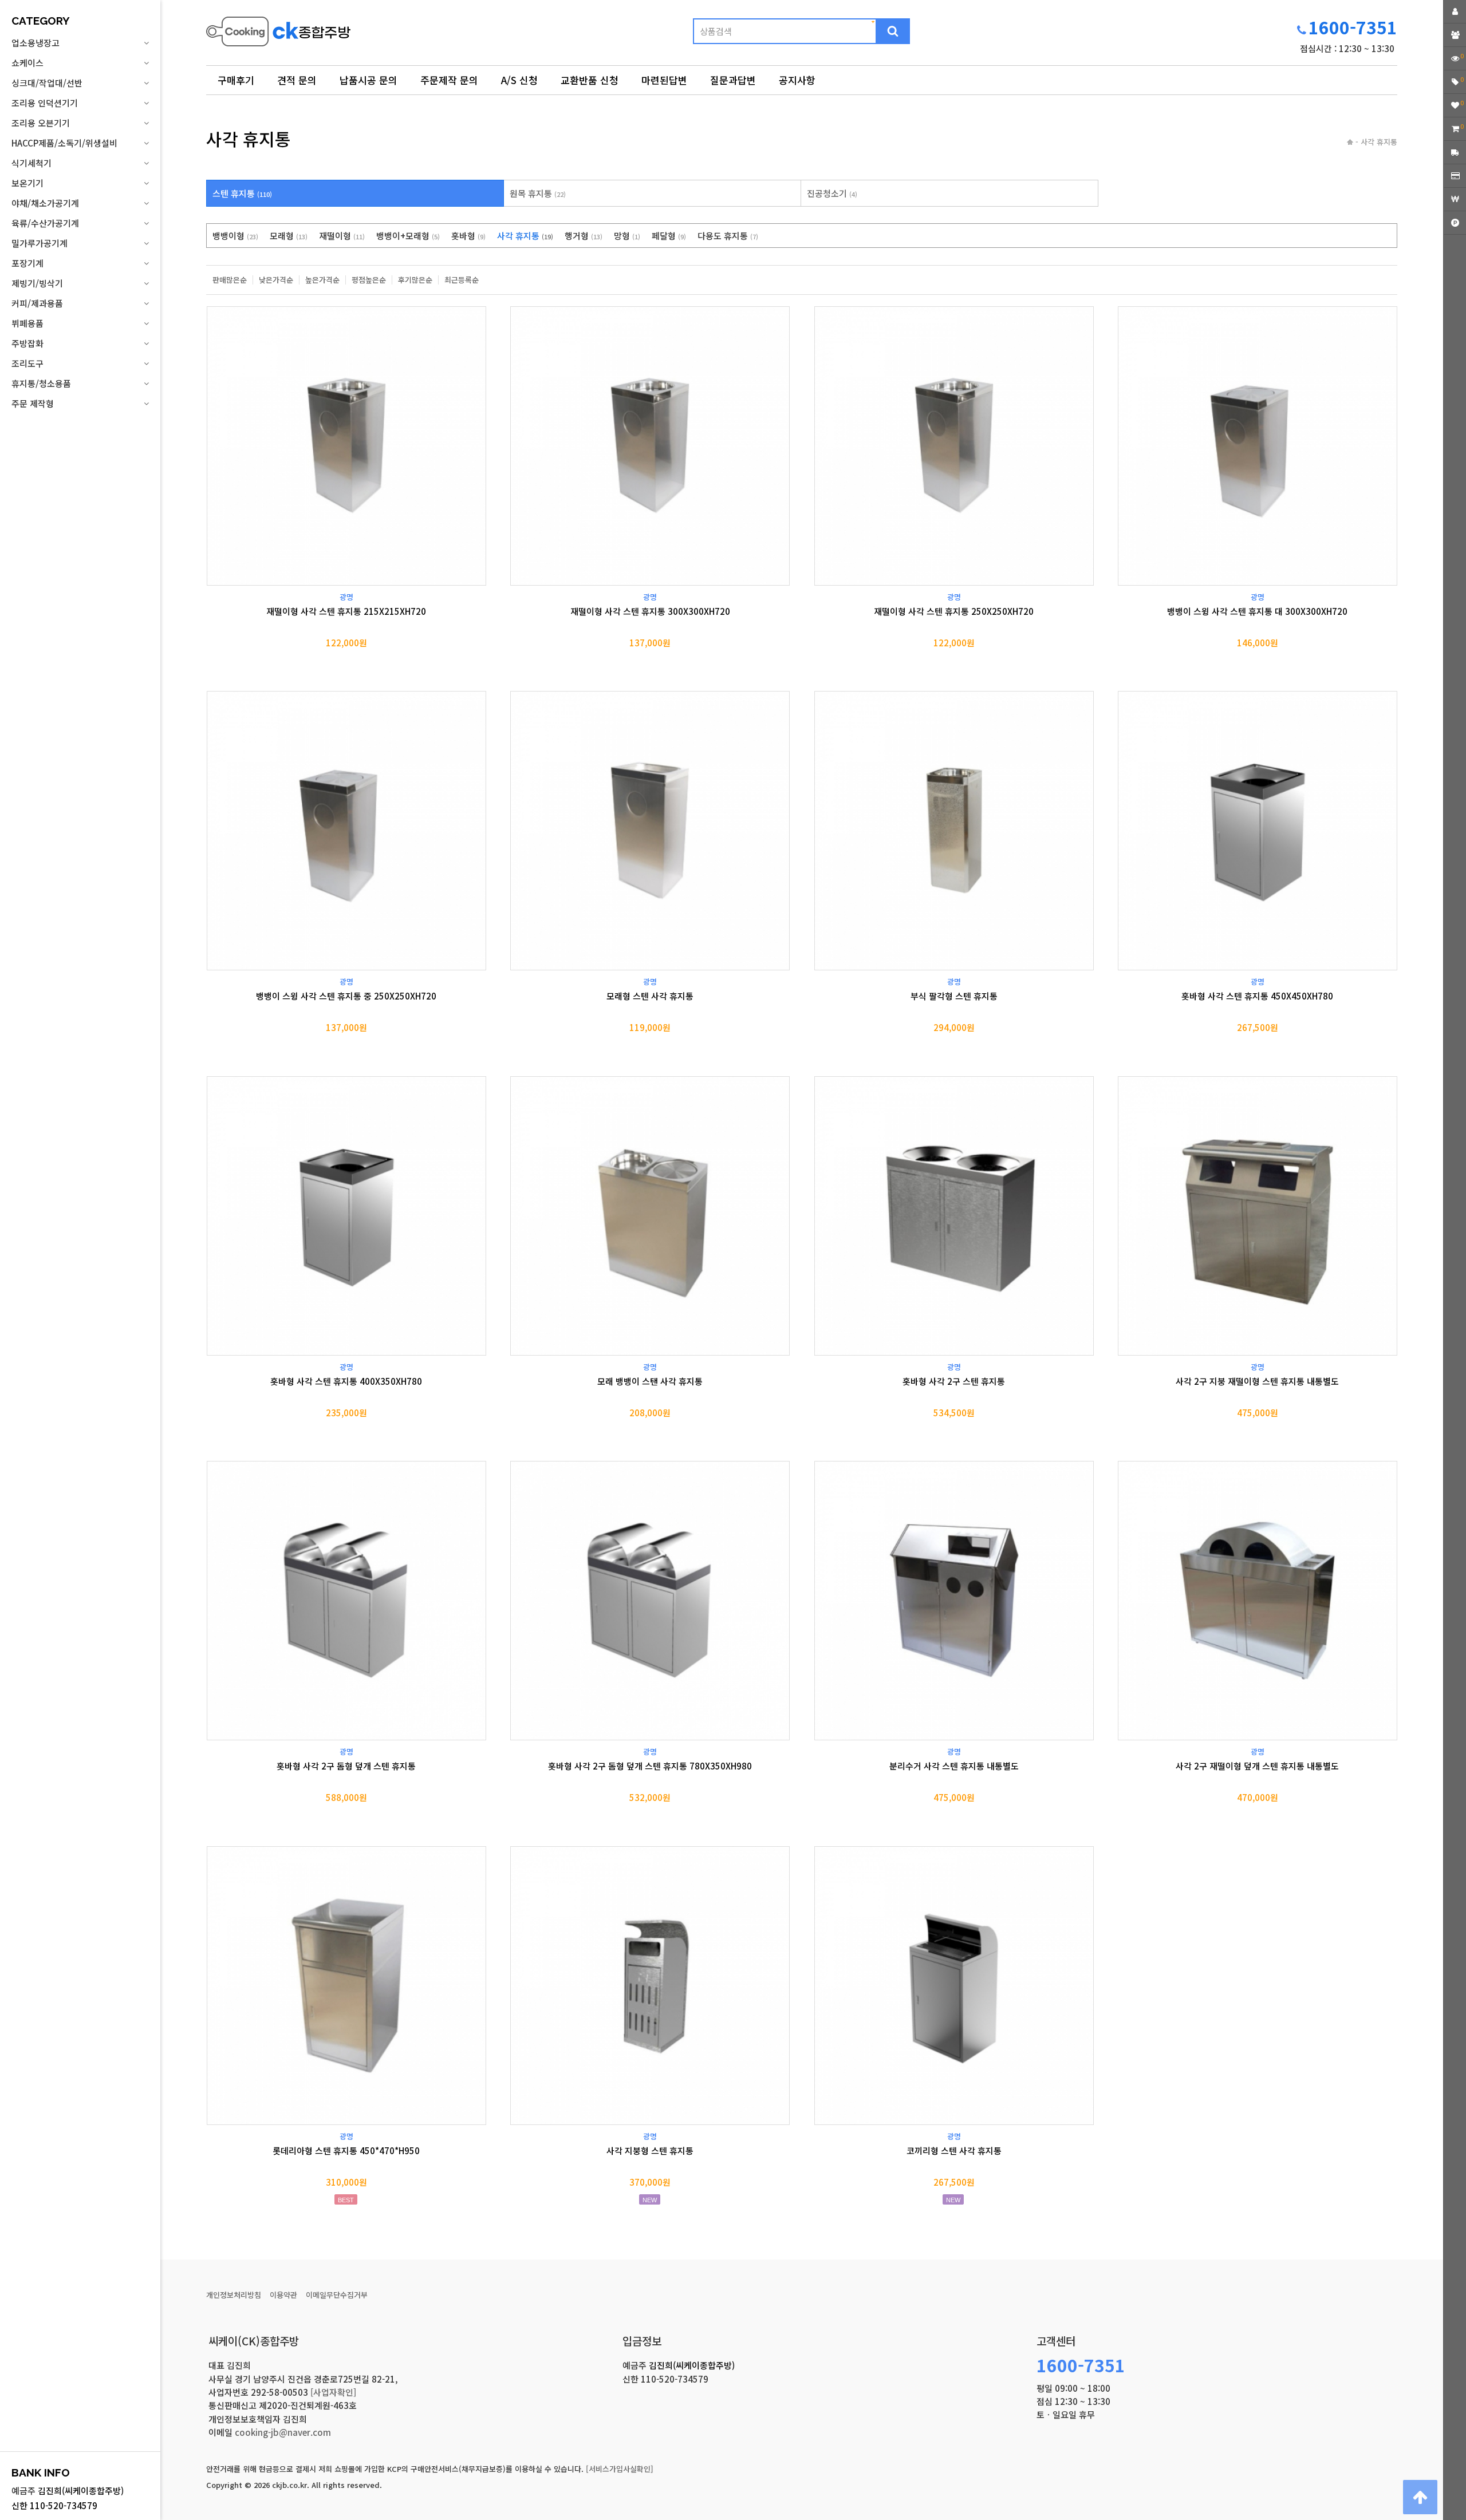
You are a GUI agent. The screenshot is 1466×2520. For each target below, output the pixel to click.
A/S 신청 (519, 80)
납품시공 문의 (369, 80)
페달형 (669, 236)
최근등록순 (462, 280)
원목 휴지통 (538, 193)
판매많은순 (230, 280)
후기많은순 (415, 280)
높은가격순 (322, 280)
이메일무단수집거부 (337, 2295)
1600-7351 (1353, 27)
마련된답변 (664, 80)
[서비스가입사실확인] (620, 2469)
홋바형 (468, 236)
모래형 (289, 236)
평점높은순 (369, 280)
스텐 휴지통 (242, 193)
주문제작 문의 (449, 80)
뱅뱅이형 (235, 236)
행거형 (584, 236)
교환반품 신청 (590, 80)
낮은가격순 (276, 280)
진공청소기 (832, 193)
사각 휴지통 (525, 236)
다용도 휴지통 (728, 236)
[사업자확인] (333, 2392)
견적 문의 (297, 80)
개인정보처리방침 (234, 2295)
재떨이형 (342, 236)
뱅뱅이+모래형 (408, 236)
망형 (627, 236)
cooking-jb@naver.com (283, 2432)
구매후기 (236, 80)
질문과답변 (733, 80)
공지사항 (797, 80)
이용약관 (283, 2295)
